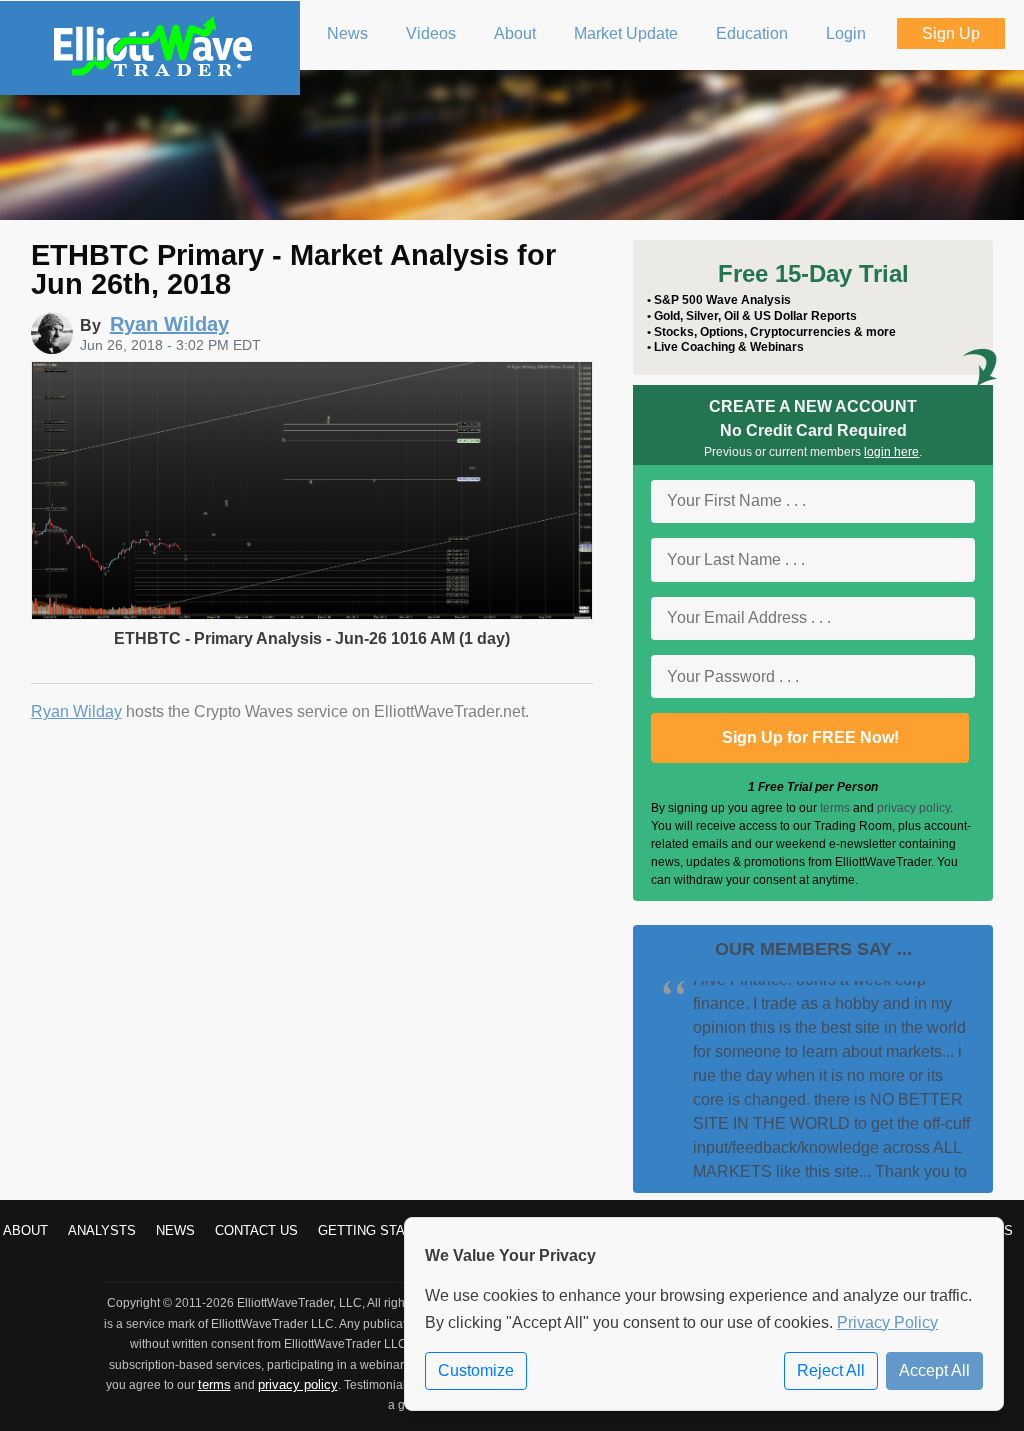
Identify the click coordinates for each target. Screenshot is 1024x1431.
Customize (476, 1370)
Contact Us (256, 1230)
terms (835, 808)
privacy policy (913, 808)
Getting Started (379, 1230)
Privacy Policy (887, 1322)
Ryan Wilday (76, 711)
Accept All (934, 1370)
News (175, 1230)
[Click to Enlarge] (312, 614)
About (25, 1230)
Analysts (102, 1230)
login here (891, 452)
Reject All (831, 1370)
